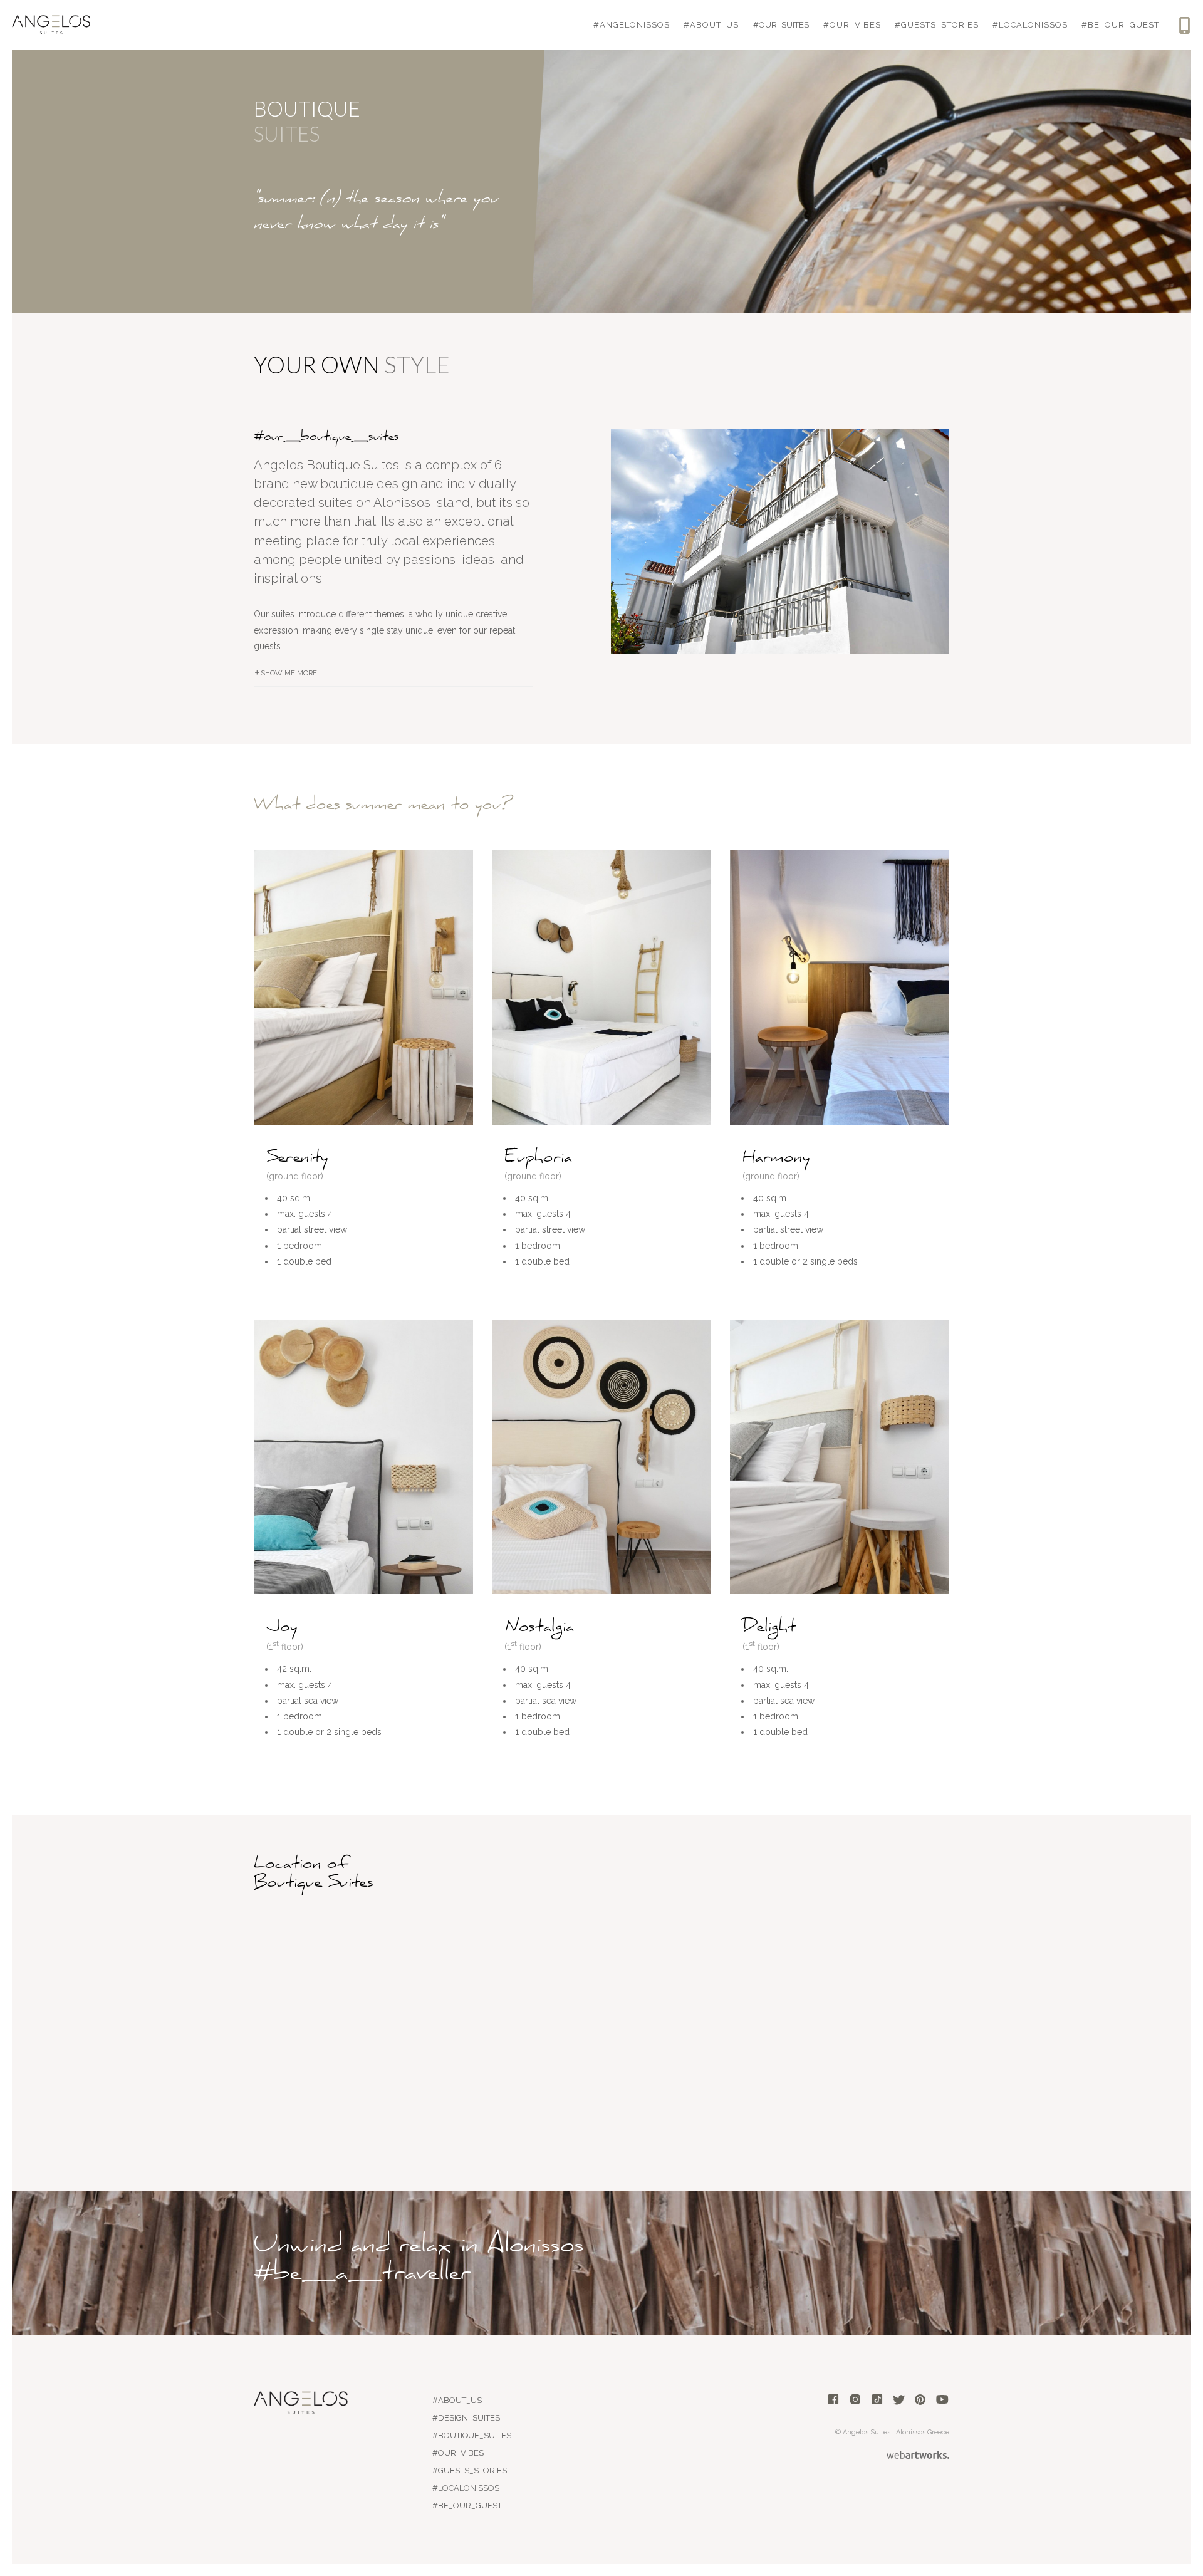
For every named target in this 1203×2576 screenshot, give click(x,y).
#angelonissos (632, 25)
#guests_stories (937, 25)
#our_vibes (852, 25)
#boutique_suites (472, 2435)
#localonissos (1030, 25)
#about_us (711, 25)
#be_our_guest (1120, 25)
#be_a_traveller (362, 2270)
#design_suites (466, 2418)
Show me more (289, 673)
